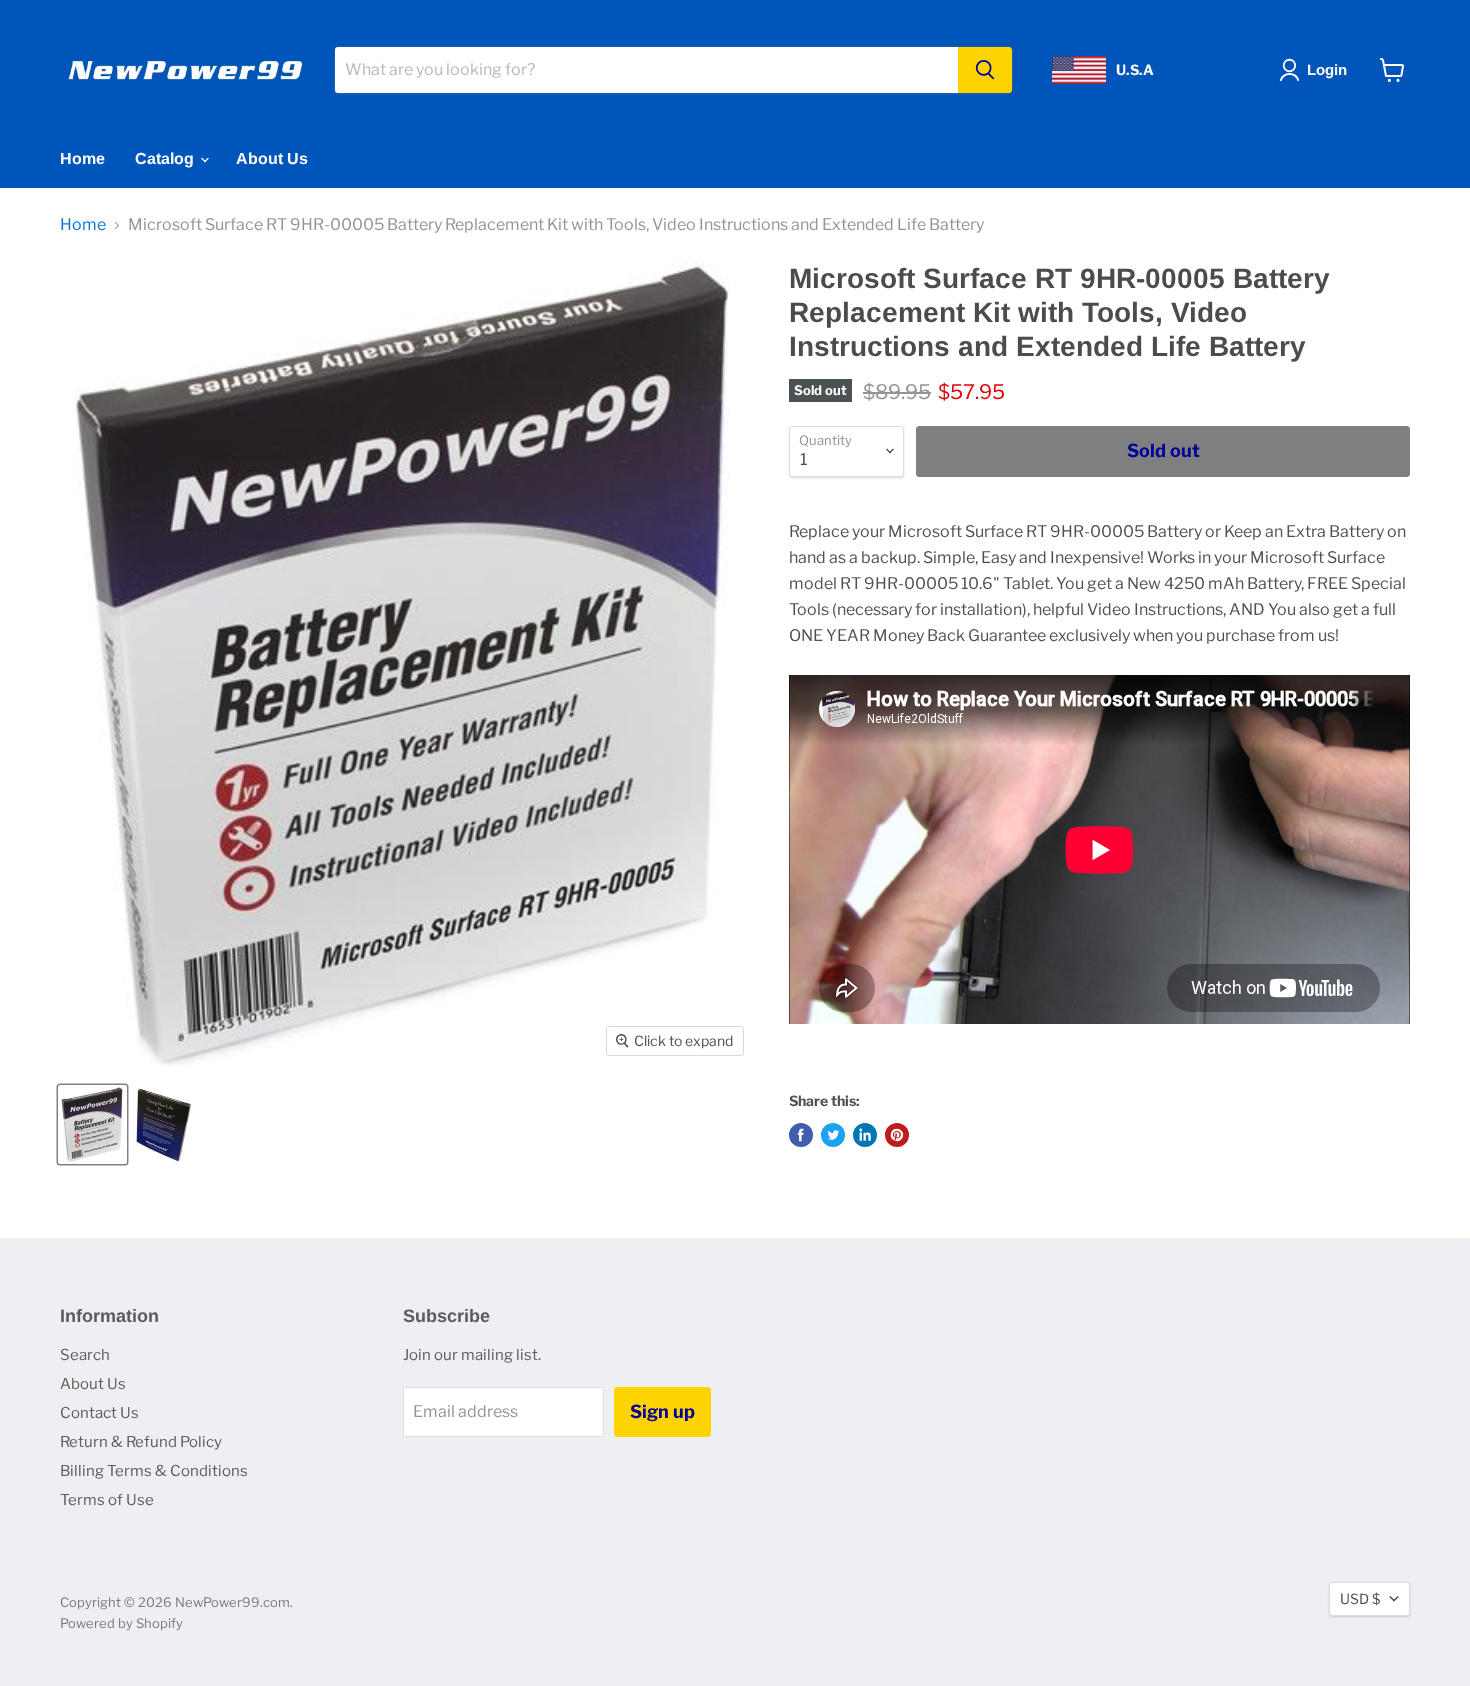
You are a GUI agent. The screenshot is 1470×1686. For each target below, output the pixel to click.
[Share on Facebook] (801, 1135)
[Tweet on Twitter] (833, 1135)
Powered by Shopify (121, 1623)
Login (1327, 69)
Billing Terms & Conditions (154, 1471)
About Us (272, 158)
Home (82, 158)
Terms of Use (107, 1500)
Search (85, 1355)
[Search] (985, 70)
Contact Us (99, 1413)
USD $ (1360, 1598)
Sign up (662, 1411)
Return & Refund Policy (141, 1442)
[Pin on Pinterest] (897, 1135)
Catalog (166, 158)
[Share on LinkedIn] (865, 1135)
